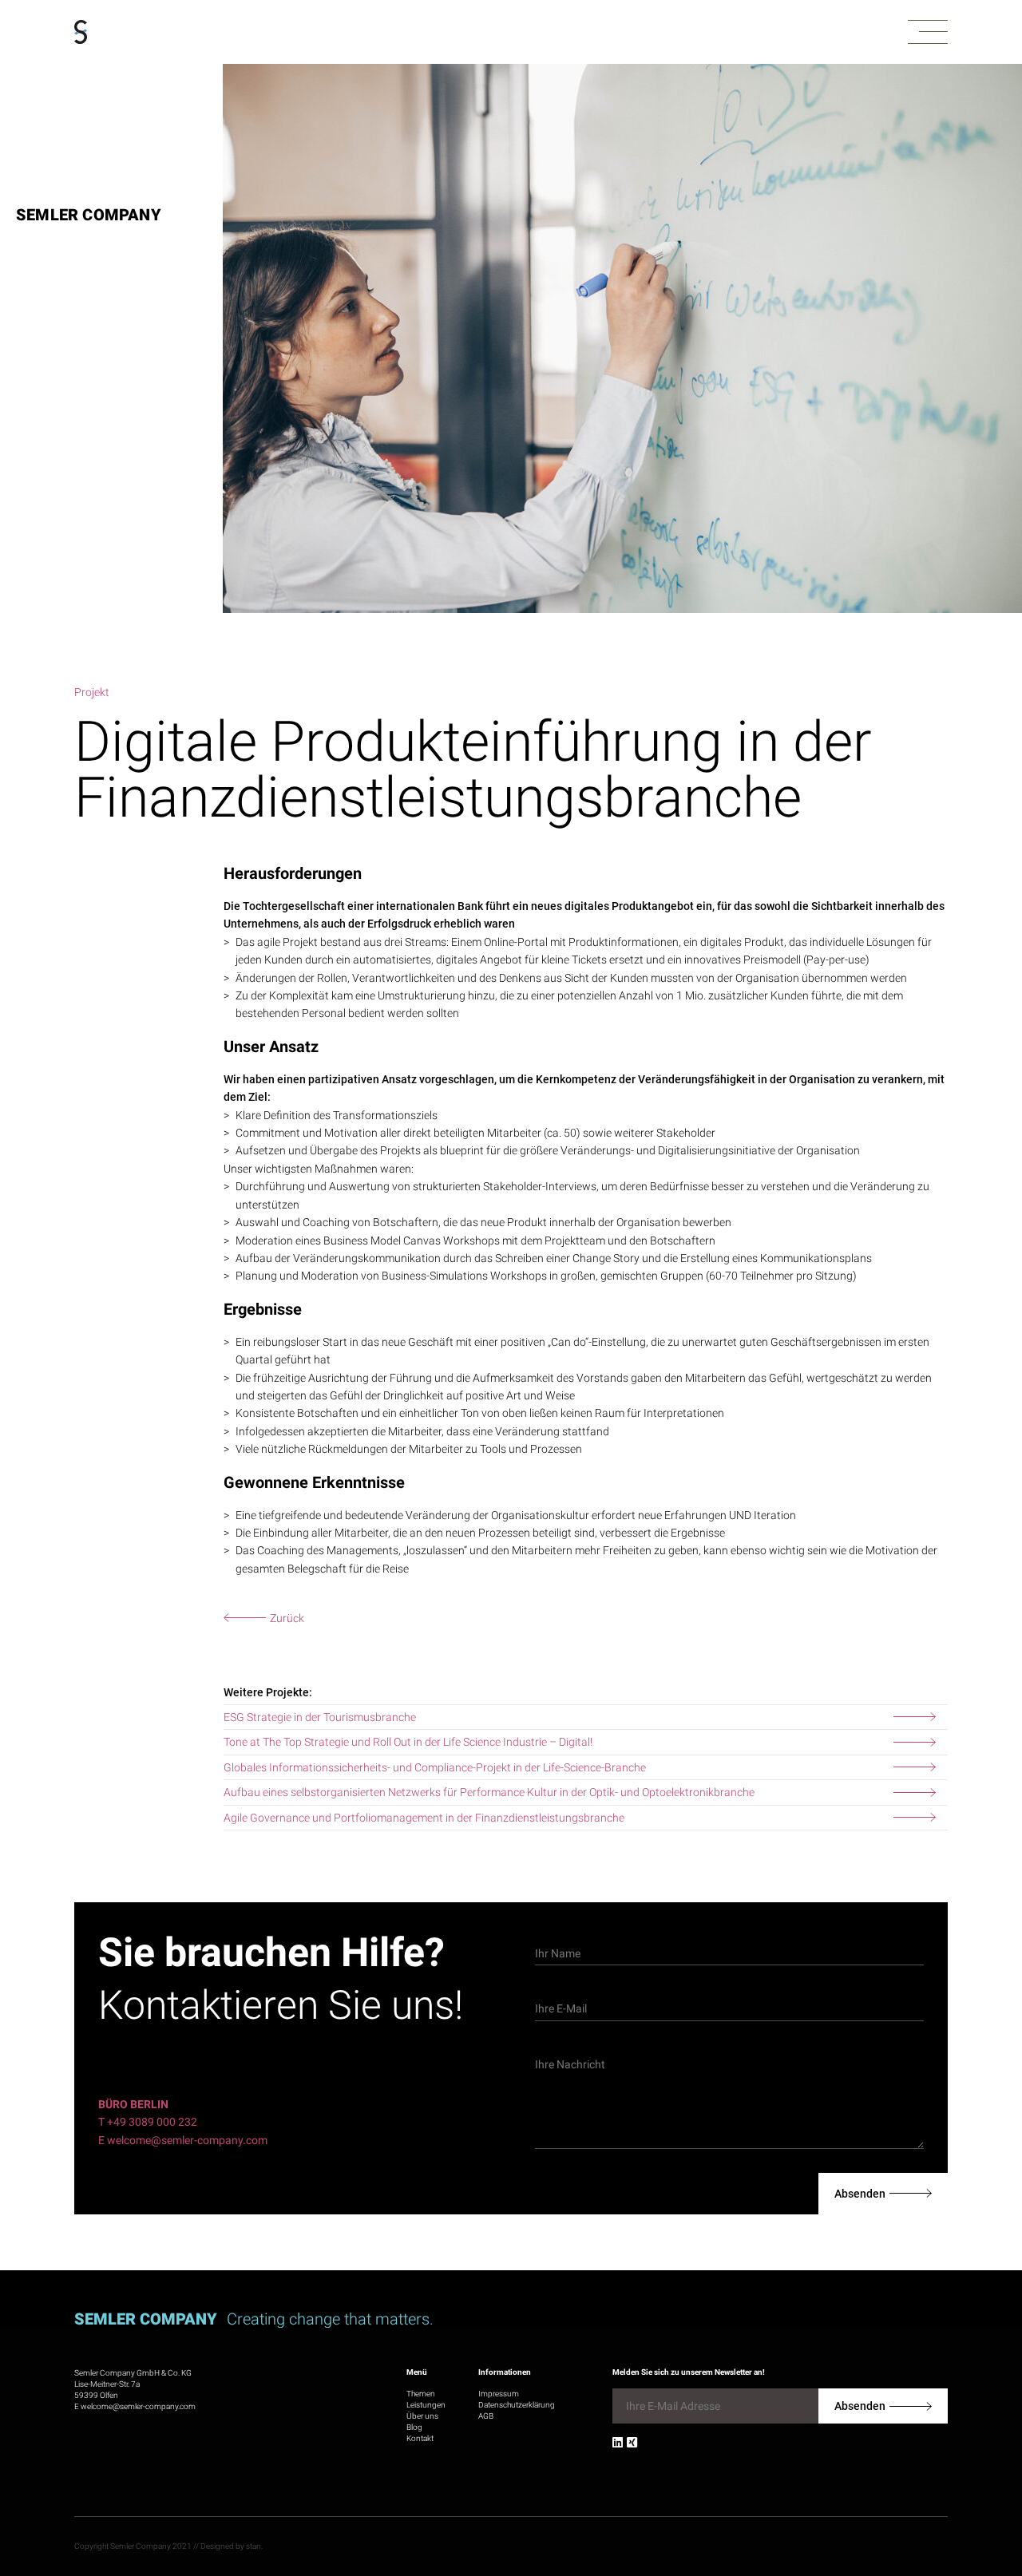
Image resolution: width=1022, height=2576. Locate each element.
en (989, 2495)
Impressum (499, 2394)
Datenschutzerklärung (517, 2405)
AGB (486, 2416)
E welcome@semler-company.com (183, 2140)
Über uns (422, 2416)
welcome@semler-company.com (138, 2406)
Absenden (860, 2194)
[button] (928, 32)
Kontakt (420, 2438)
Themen (421, 2394)
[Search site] (939, 2501)
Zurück (287, 1618)
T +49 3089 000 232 (148, 2122)
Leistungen (426, 2405)
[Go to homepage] (81, 32)
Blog (414, 2427)
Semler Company (89, 215)
